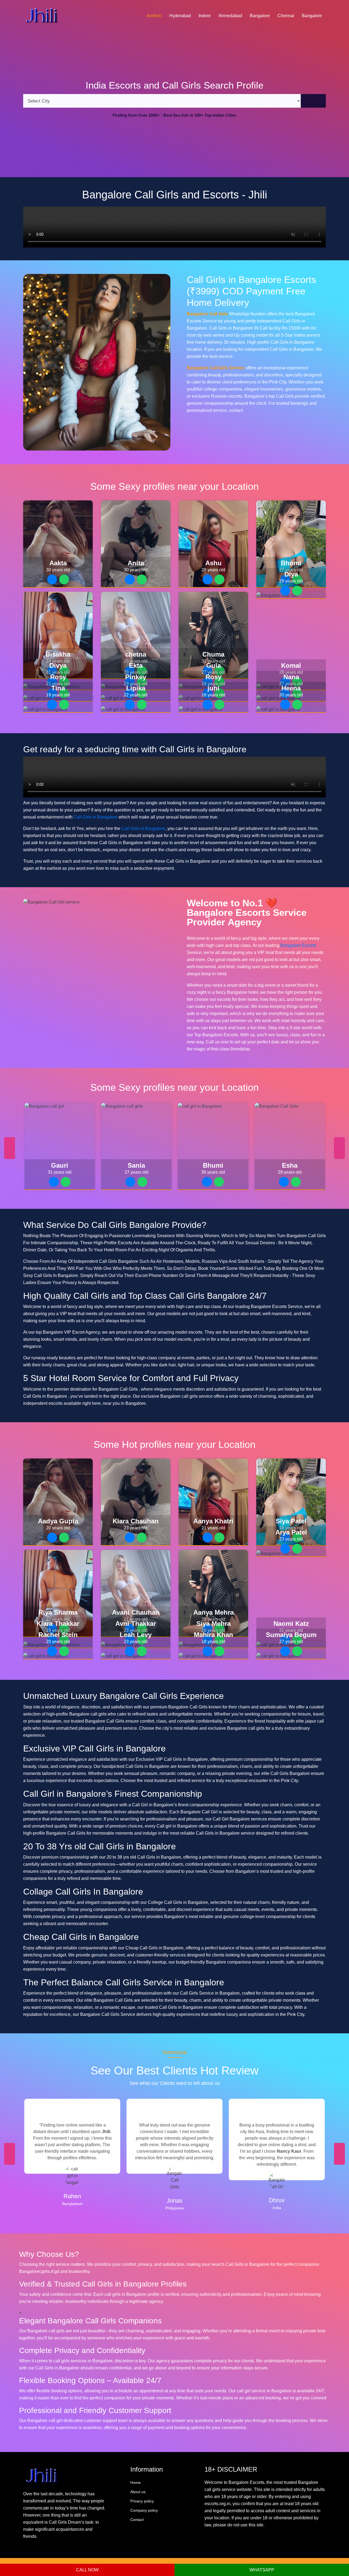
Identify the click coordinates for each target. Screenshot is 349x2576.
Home (136, 2483)
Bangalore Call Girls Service (216, 368)
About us (138, 2492)
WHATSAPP (262, 2570)
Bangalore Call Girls (207, 314)
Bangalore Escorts (298, 945)
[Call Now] (52, 579)
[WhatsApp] (64, 579)
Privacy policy (142, 2501)
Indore (205, 16)
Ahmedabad (230, 16)
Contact (137, 2520)
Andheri (154, 16)
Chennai (286, 16)
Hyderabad (180, 16)
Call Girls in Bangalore (96, 817)
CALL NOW (87, 2570)
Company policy (144, 2510)
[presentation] (10, 1148)
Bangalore (260, 16)
